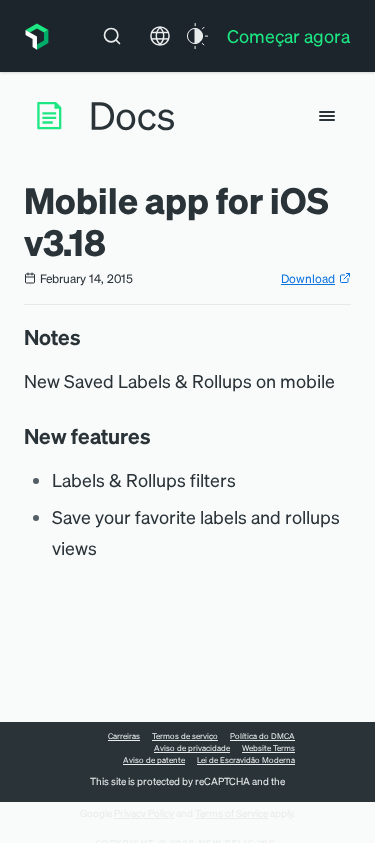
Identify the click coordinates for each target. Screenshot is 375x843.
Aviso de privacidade (192, 748)
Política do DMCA (262, 736)
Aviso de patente (154, 760)
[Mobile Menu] (327, 116)
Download (308, 278)
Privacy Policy (144, 813)
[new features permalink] (161, 436)
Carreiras (124, 736)
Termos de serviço (185, 736)
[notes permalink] (91, 337)
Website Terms (268, 748)
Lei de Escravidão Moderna (246, 760)
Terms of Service (231, 813)
